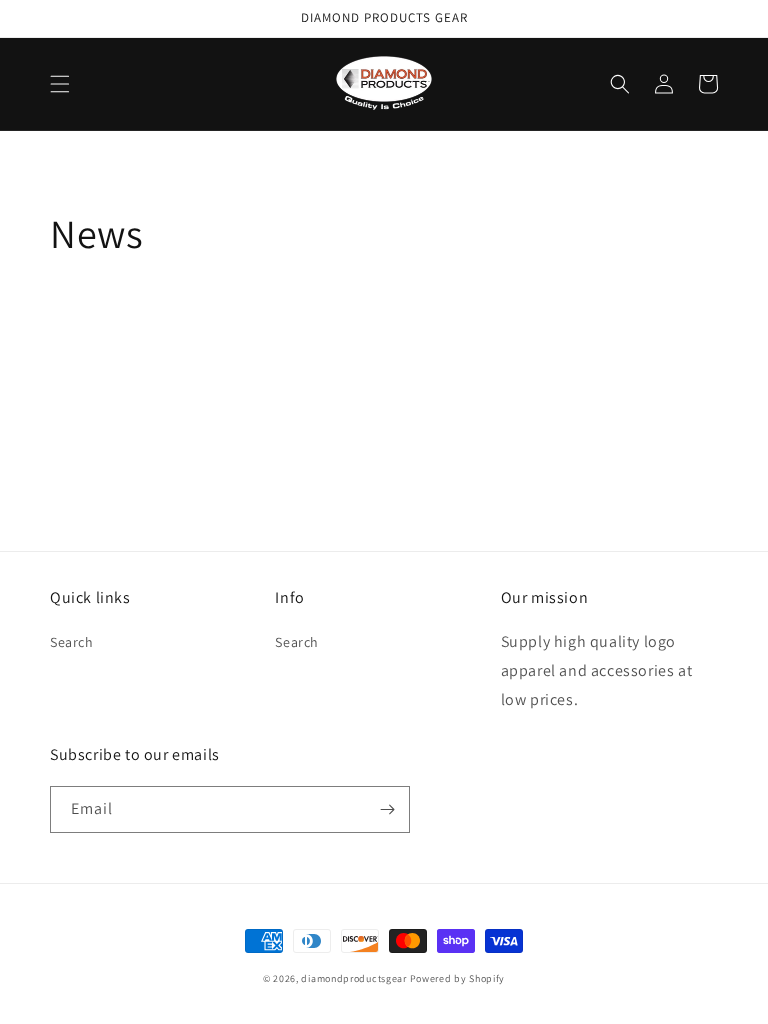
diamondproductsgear (353, 978)
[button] (60, 84)
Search (72, 642)
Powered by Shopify (458, 978)
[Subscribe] (387, 809)
